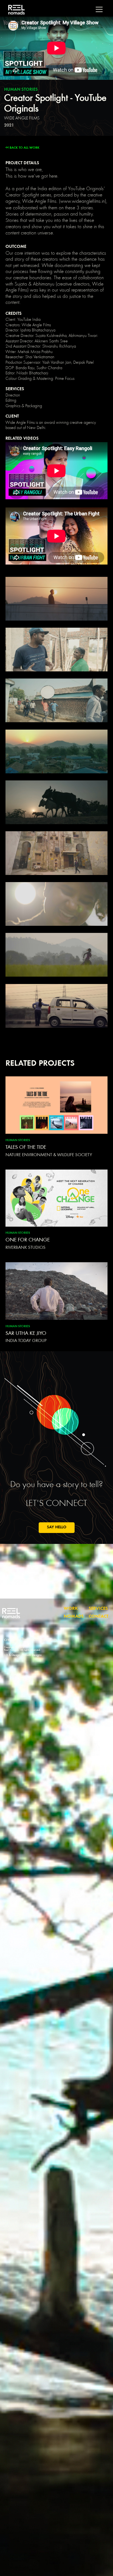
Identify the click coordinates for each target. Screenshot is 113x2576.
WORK (71, 1609)
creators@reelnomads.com (30, 1640)
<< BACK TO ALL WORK (22, 148)
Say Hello (57, 1527)
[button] (99, 9)
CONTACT (99, 1617)
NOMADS (74, 1617)
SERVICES (98, 1609)
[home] (15, 10)
